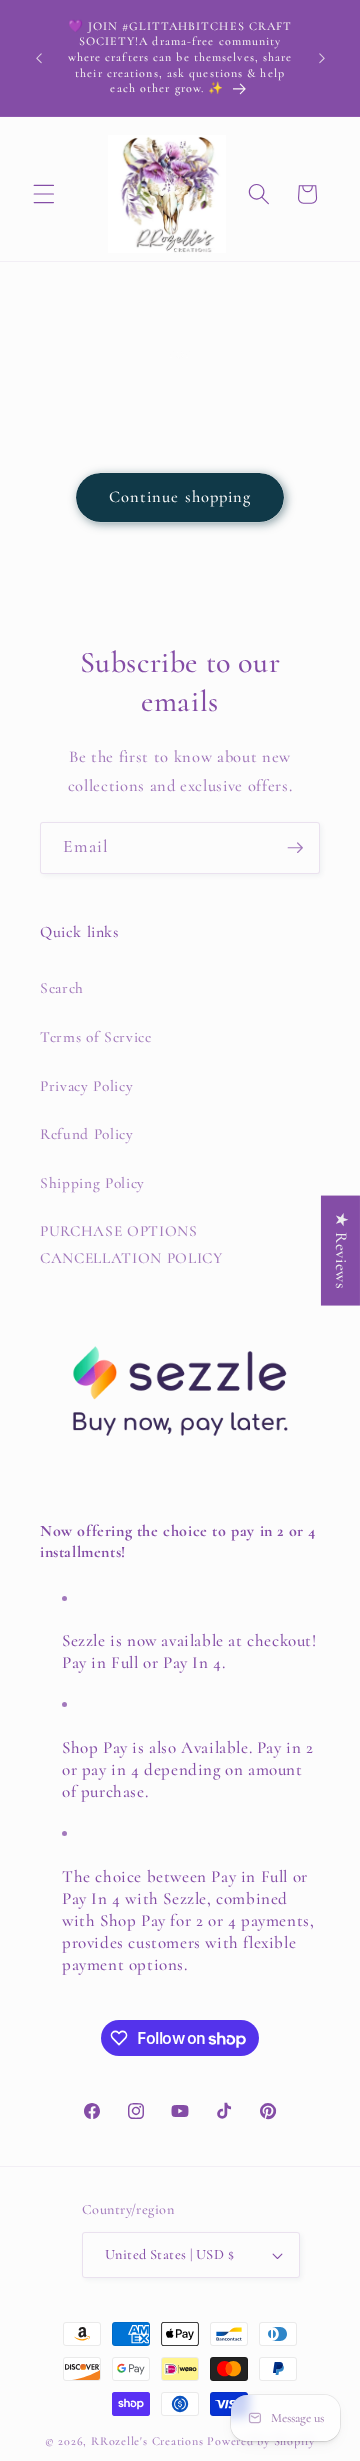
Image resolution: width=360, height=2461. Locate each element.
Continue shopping (180, 497)
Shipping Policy (92, 1183)
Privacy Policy (86, 1086)
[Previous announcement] (39, 58)
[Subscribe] (295, 848)
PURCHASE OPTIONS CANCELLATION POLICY (131, 1244)
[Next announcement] (322, 58)
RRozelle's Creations (147, 2441)
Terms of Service (96, 1037)
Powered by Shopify (261, 2441)
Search (62, 988)
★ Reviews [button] (341, 1250)
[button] (44, 194)
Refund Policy (87, 1134)
